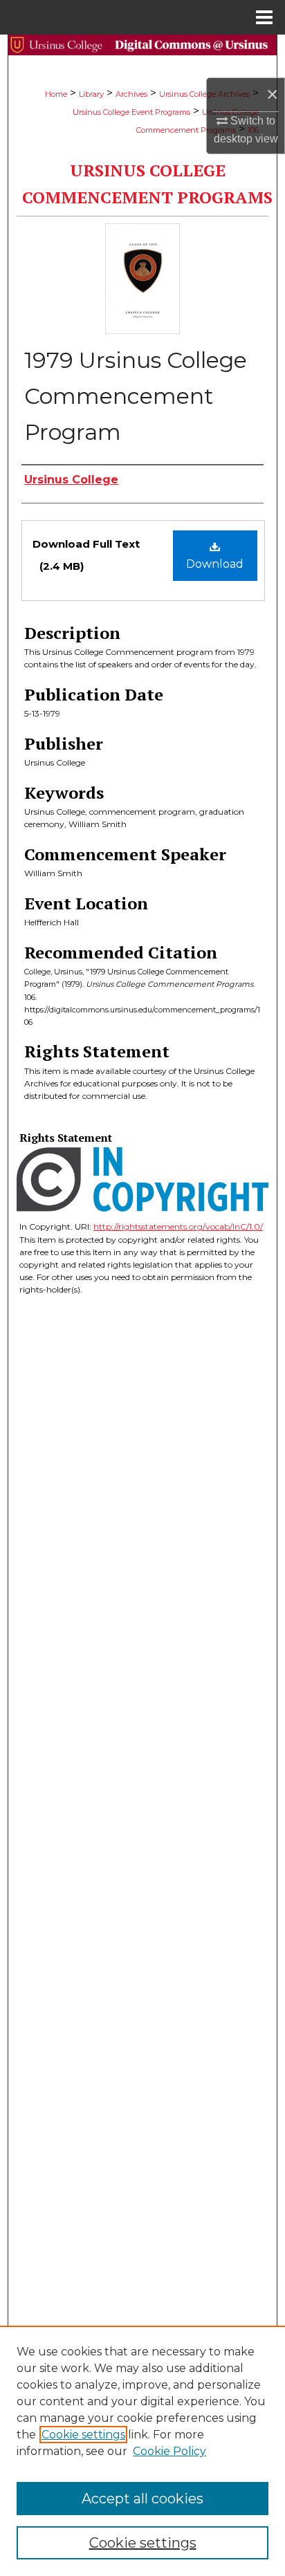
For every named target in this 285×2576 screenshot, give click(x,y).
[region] (142, 2451)
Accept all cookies (142, 2499)
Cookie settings (83, 2435)
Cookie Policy (169, 2451)
